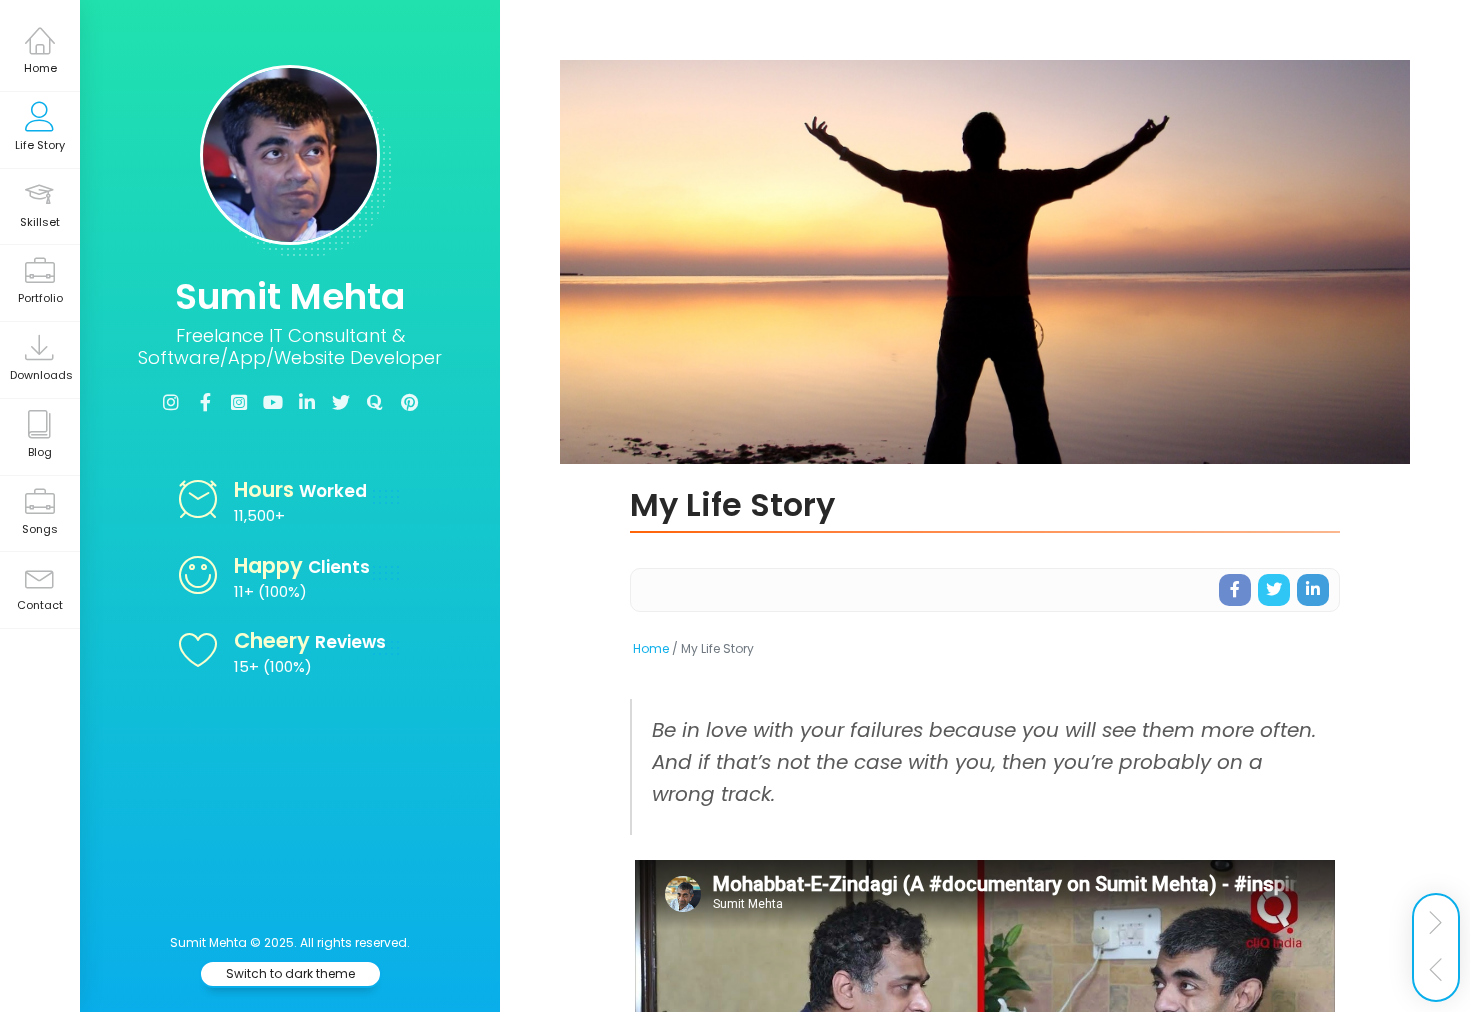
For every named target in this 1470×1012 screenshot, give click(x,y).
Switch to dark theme (290, 973)
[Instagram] (171, 403)
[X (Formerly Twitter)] (341, 403)
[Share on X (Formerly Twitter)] (1274, 590)
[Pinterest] (409, 403)
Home (651, 648)
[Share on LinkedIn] (1313, 590)
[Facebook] (205, 403)
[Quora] (375, 403)
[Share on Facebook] (1235, 590)
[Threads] (239, 403)
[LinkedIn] (307, 403)
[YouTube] (273, 403)
